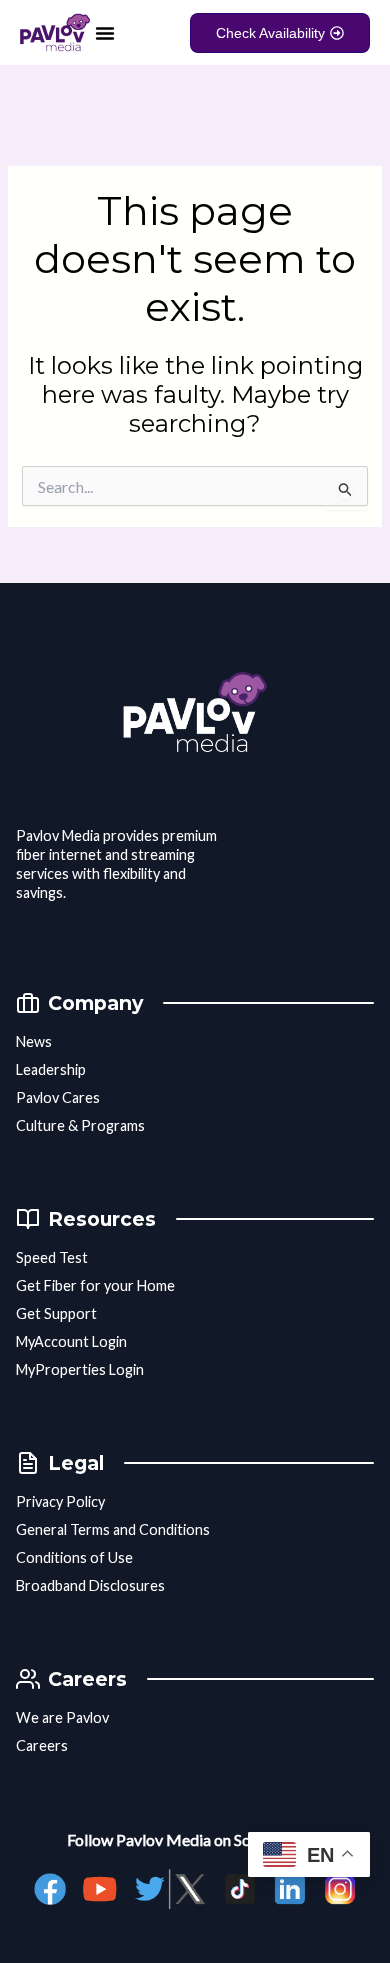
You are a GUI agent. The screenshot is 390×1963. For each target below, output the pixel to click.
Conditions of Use (74, 1557)
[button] (105, 33)
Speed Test (52, 1257)
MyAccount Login (71, 1341)
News (34, 1041)
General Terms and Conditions (113, 1529)
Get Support (56, 1313)
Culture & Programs (80, 1125)
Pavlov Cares (58, 1097)
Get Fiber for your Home (95, 1285)
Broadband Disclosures (90, 1585)
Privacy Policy (60, 1501)
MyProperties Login (80, 1369)
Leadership (51, 1069)
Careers (42, 1745)
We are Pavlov (62, 1717)
